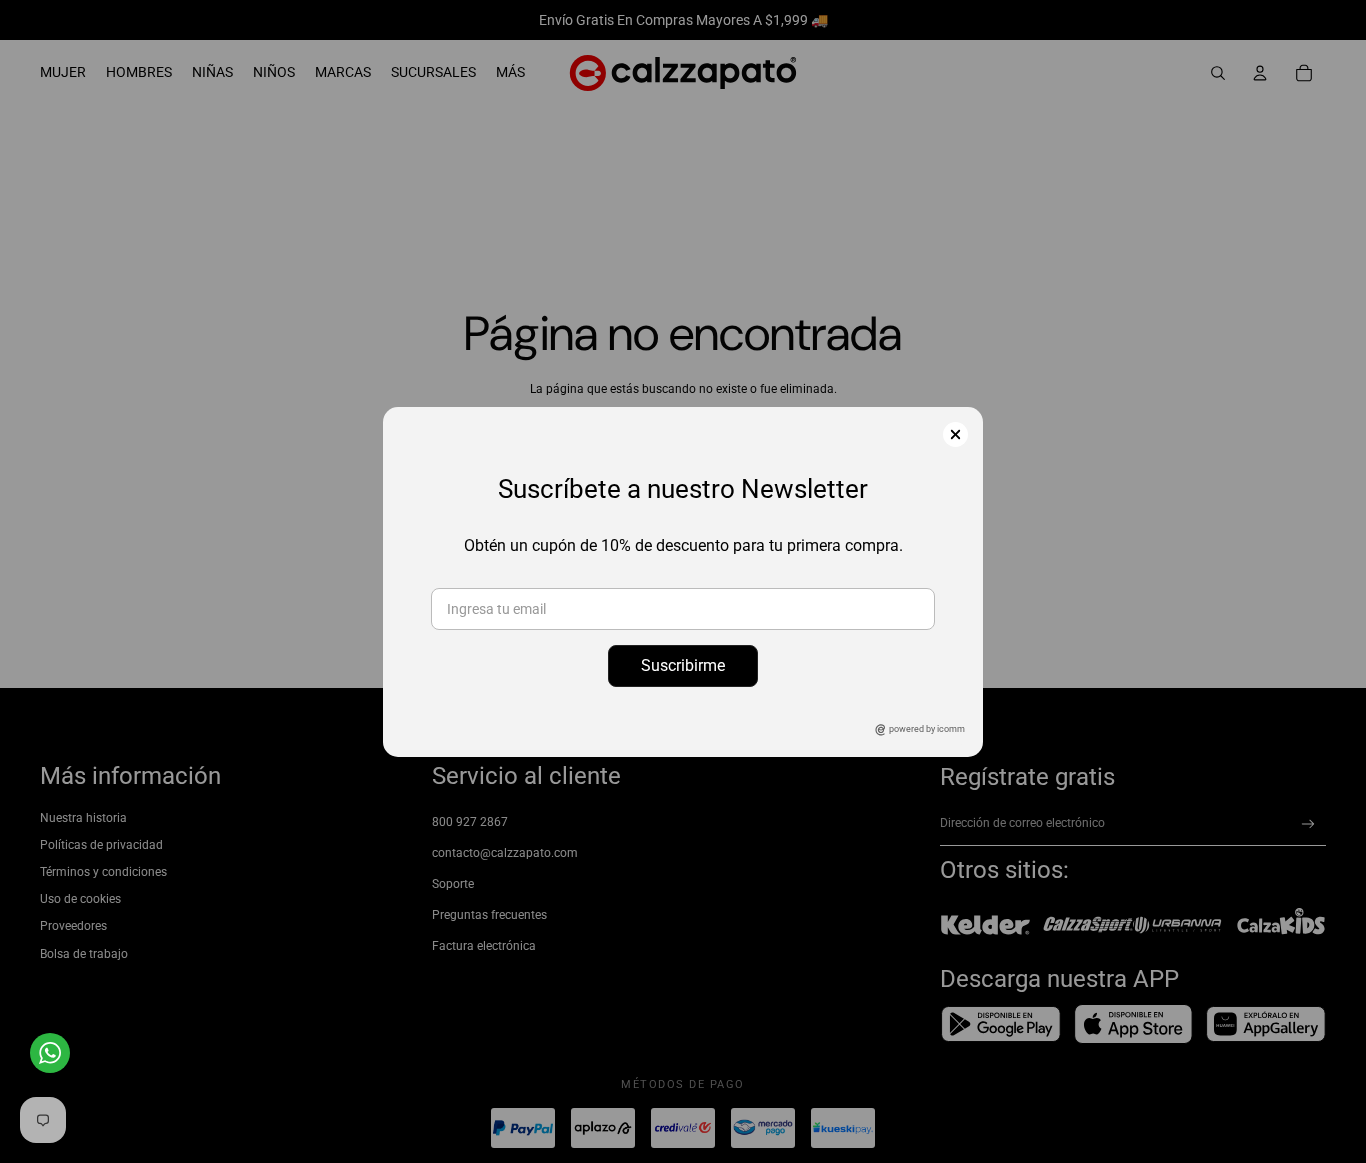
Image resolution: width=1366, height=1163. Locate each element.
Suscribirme (683, 665)
